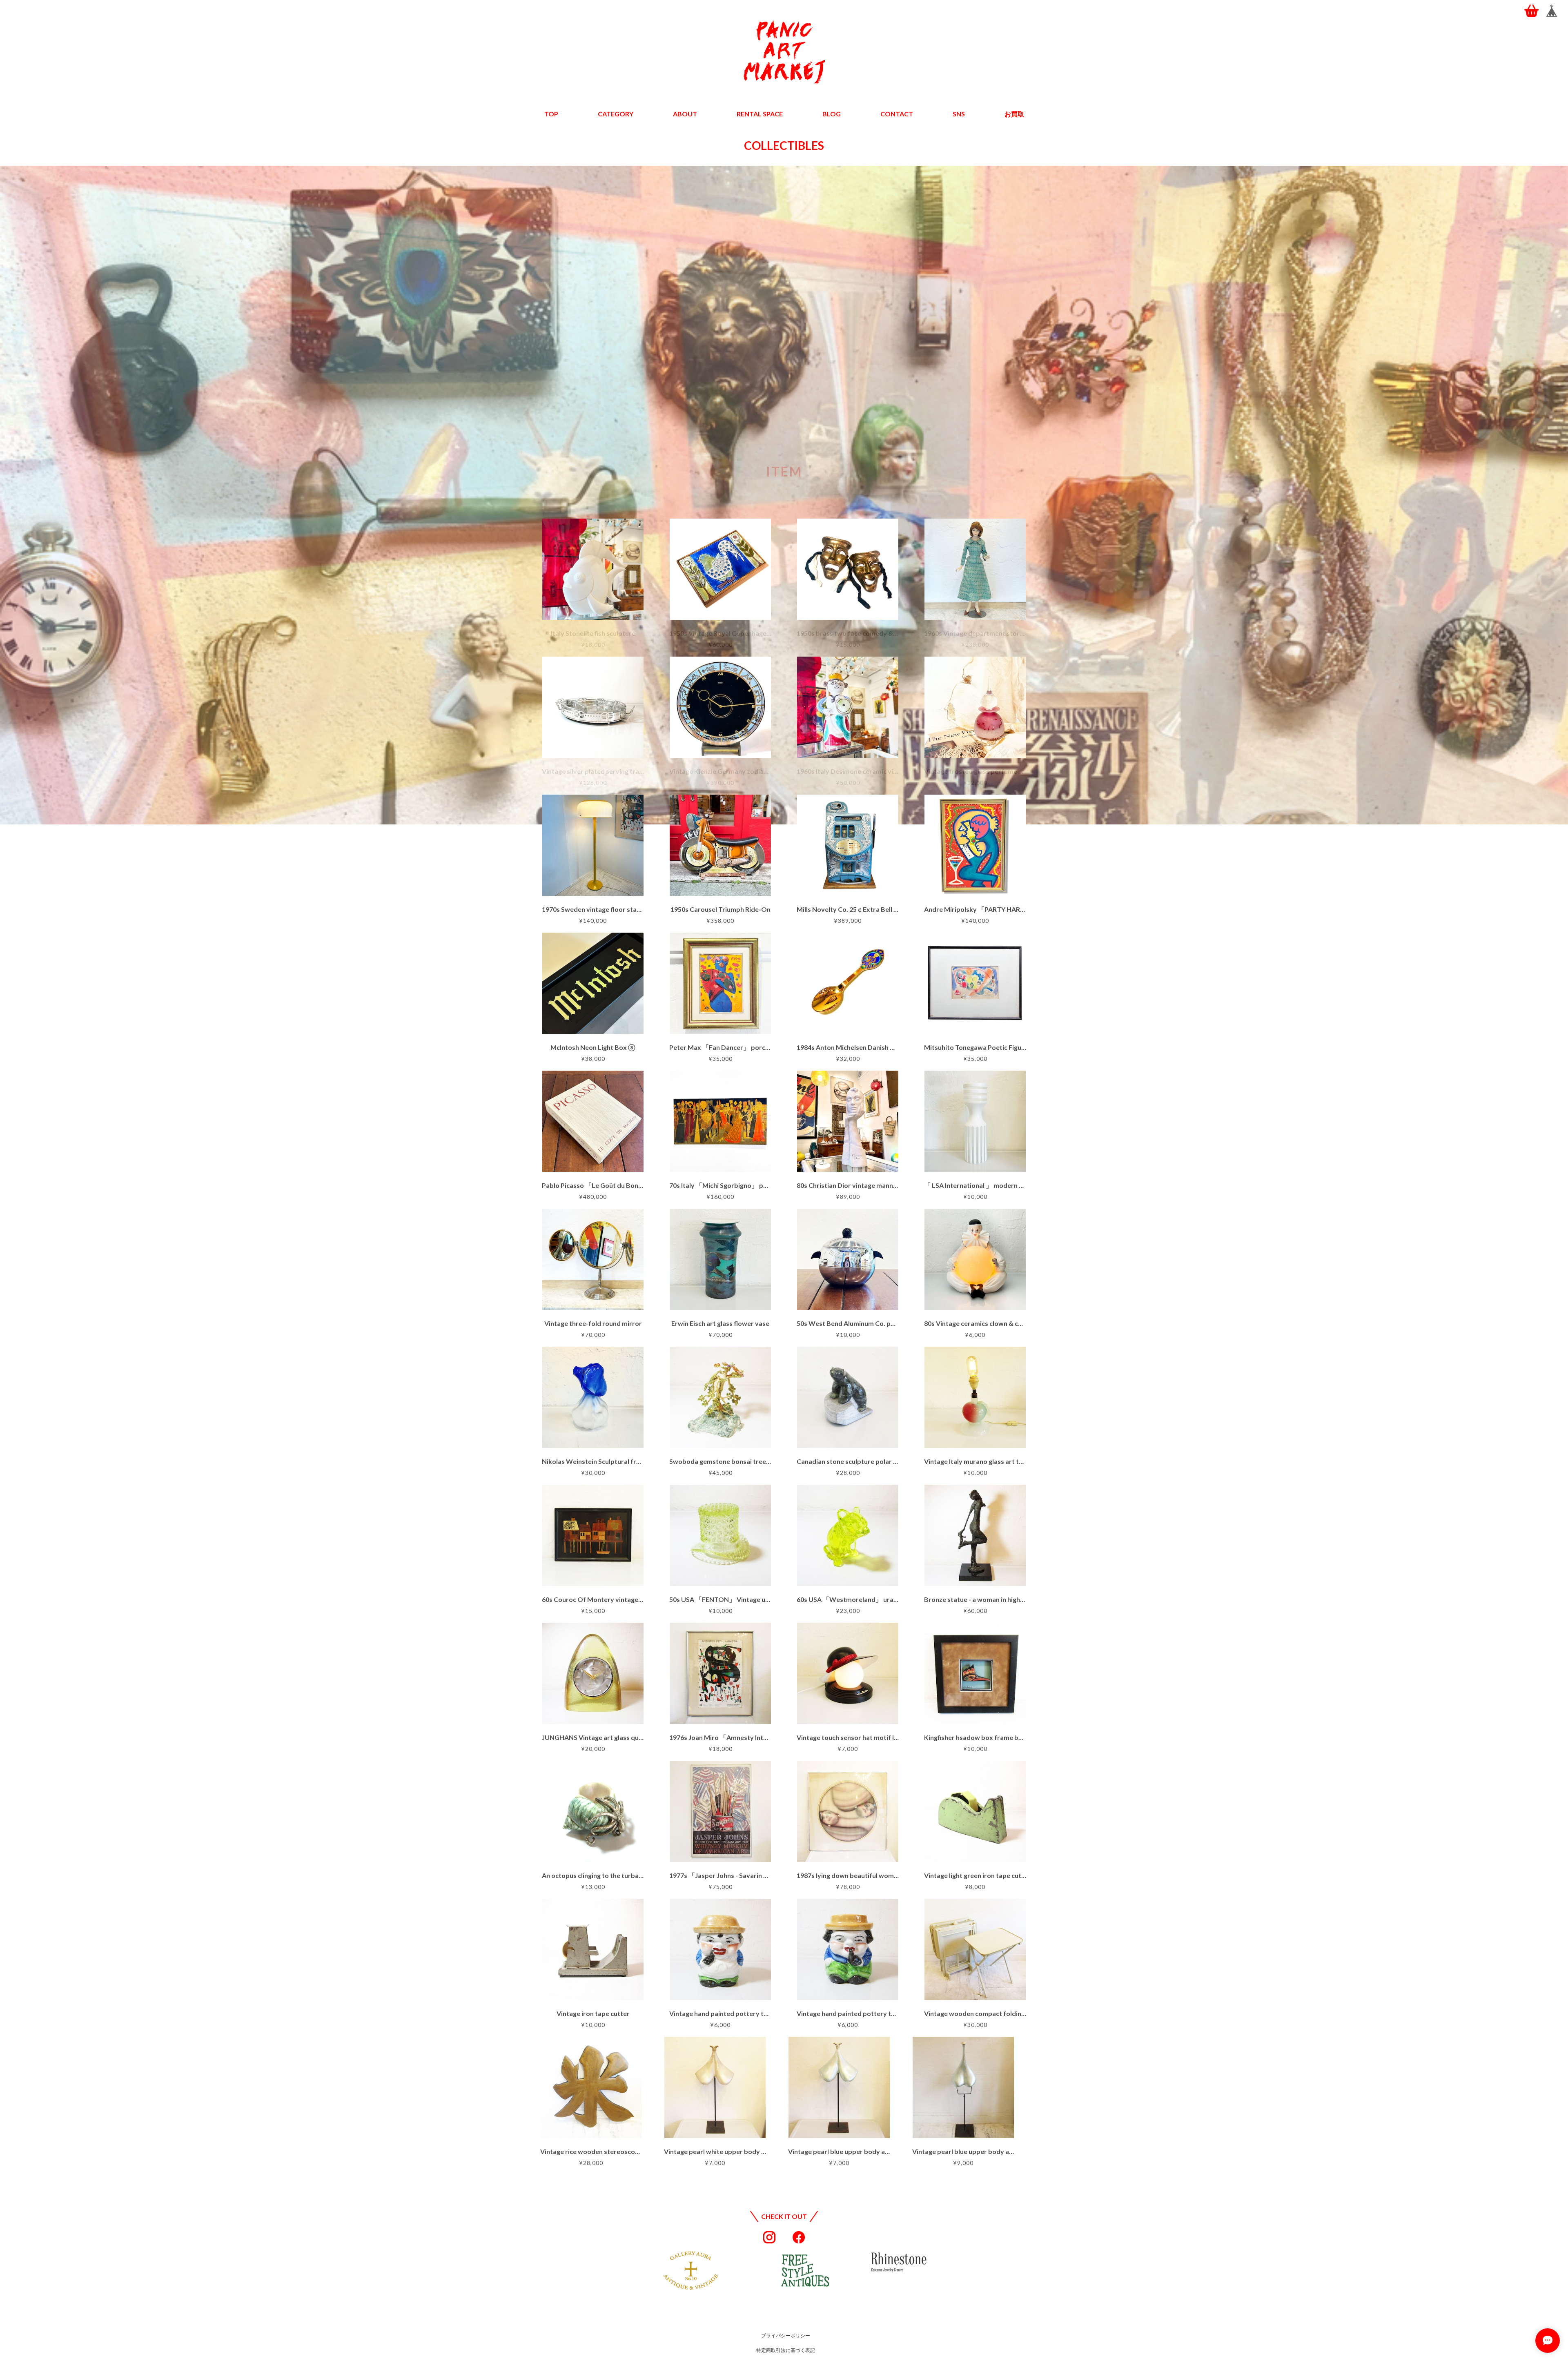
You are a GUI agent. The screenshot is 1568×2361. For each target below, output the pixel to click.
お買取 (1014, 114)
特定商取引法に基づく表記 (786, 2350)
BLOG (832, 114)
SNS (959, 114)
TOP (551, 114)
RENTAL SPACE (760, 114)
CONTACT (897, 114)
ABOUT (685, 114)
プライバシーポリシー (786, 2335)
